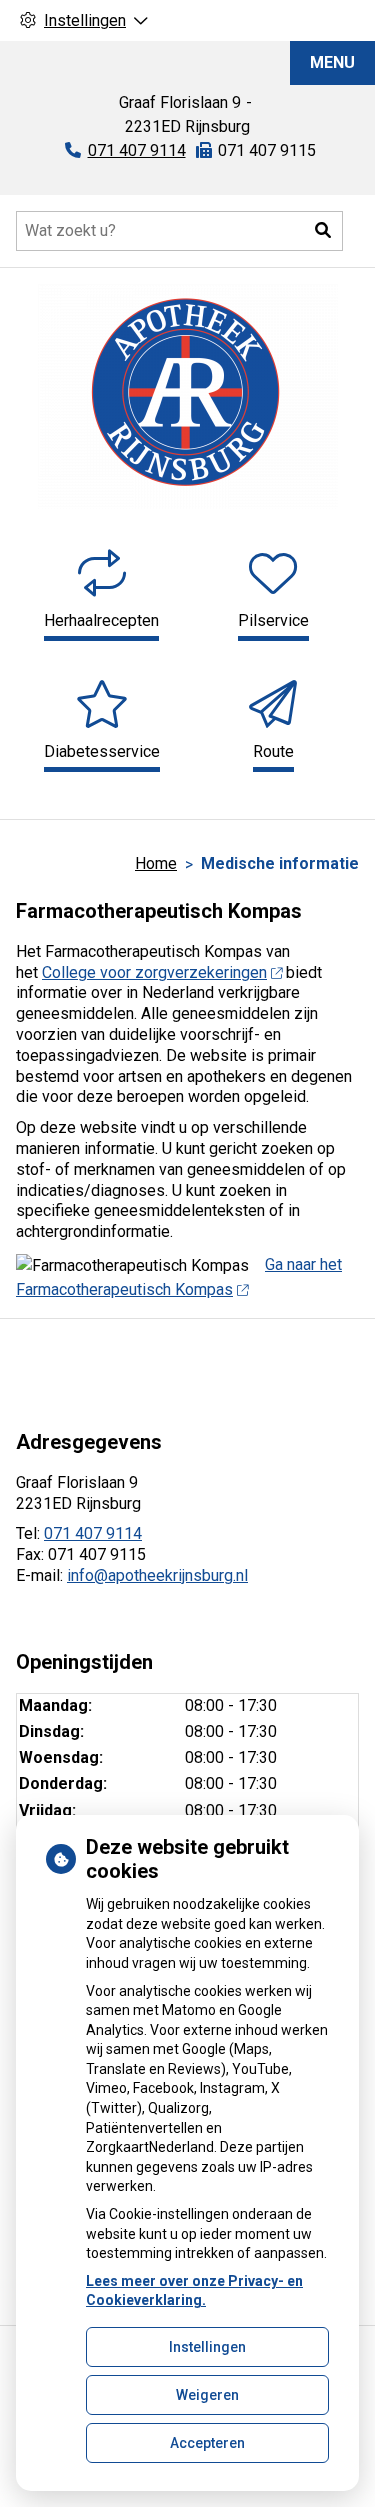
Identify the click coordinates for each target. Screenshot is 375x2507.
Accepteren (207, 2443)
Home (156, 863)
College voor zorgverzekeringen (154, 972)
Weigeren (207, 2395)
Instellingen (207, 2347)
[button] (323, 231)
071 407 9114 (93, 1533)
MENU (332, 62)
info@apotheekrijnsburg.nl (157, 1575)
